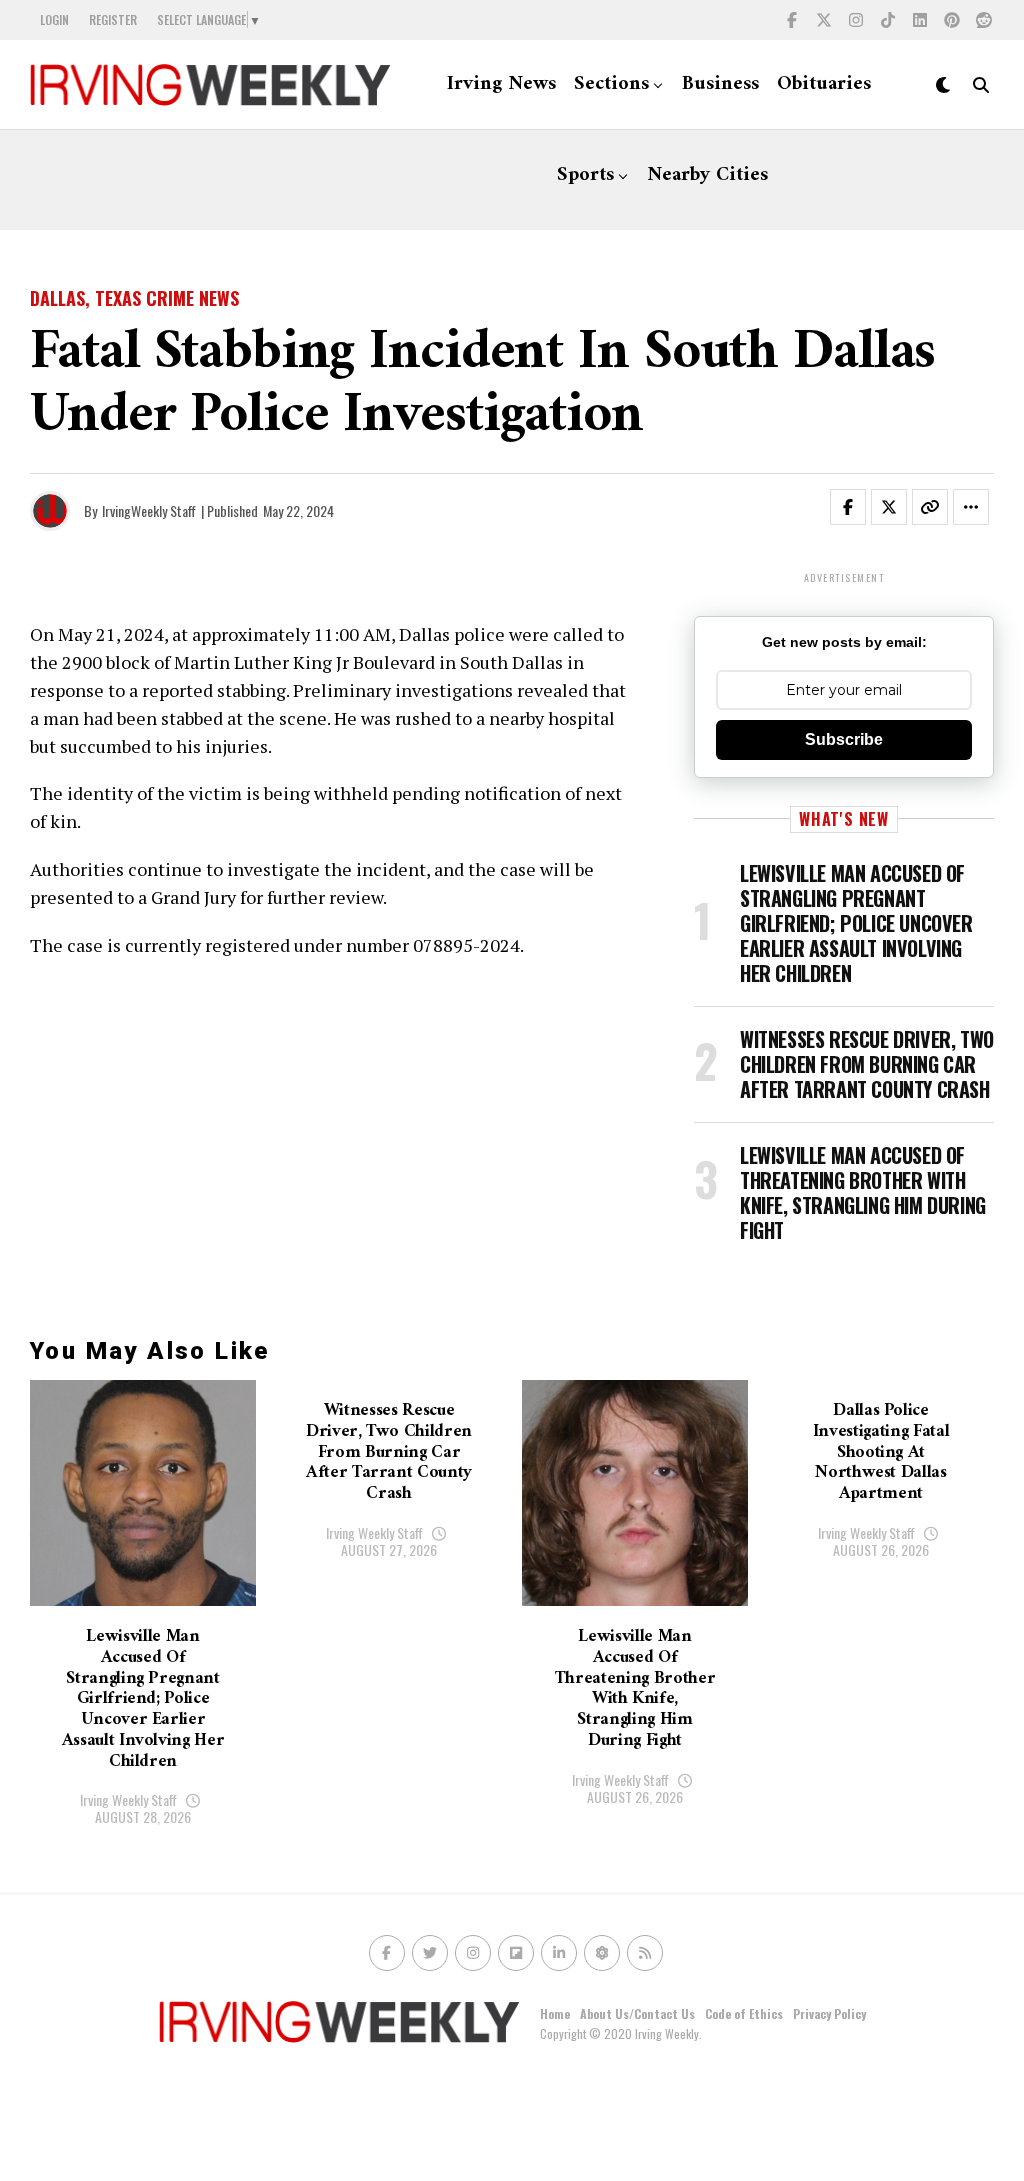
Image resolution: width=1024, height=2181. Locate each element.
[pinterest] (952, 20)
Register (113, 19)
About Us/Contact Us (637, 2013)
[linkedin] (920, 20)
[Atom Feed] (602, 1953)
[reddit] (984, 20)
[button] (860, 511)
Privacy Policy (829, 2013)
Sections (611, 84)
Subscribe (844, 739)
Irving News (501, 84)
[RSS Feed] (645, 1953)
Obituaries (824, 84)
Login (54, 19)
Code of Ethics (744, 2013)
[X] (824, 20)
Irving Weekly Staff (128, 1799)
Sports (585, 175)
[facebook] (792, 20)
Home (555, 2013)
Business (720, 84)
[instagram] (856, 20)
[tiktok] (888, 20)
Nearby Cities (707, 175)
